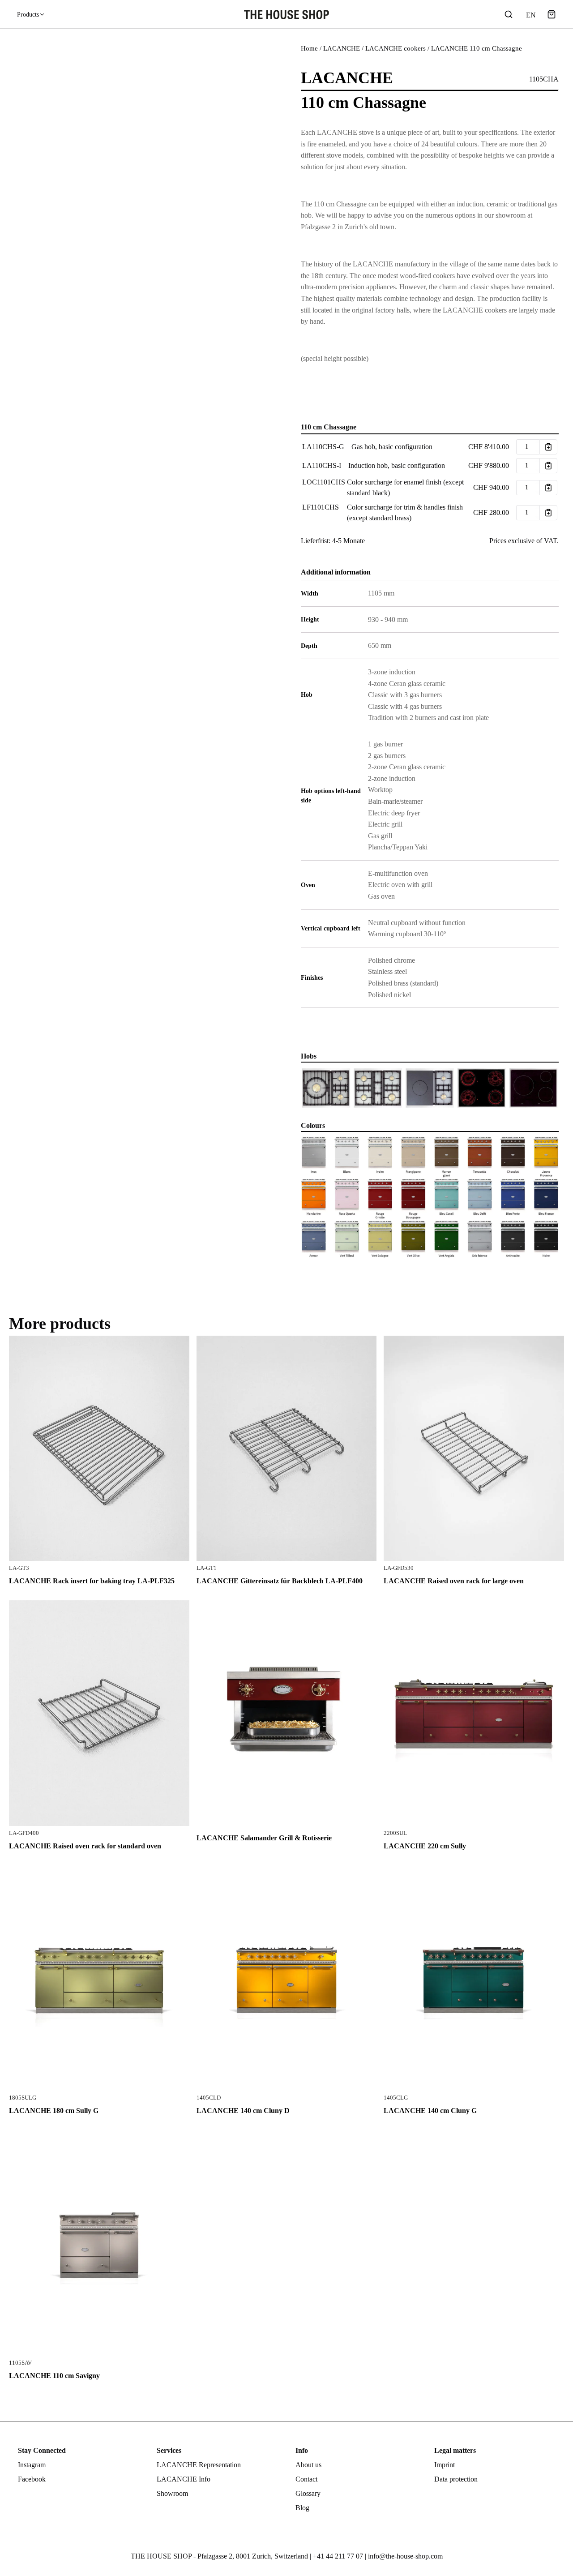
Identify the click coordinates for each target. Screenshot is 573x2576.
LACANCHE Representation (199, 2465)
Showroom (172, 2493)
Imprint (445, 2465)
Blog (302, 2508)
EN (530, 15)
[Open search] (509, 14)
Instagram (32, 2465)
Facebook (32, 2479)
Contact (306, 2479)
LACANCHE (342, 48)
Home (309, 48)
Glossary (308, 2493)
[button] (552, 14)
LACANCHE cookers (396, 48)
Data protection (456, 2479)
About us (308, 2465)
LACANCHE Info (184, 2479)
